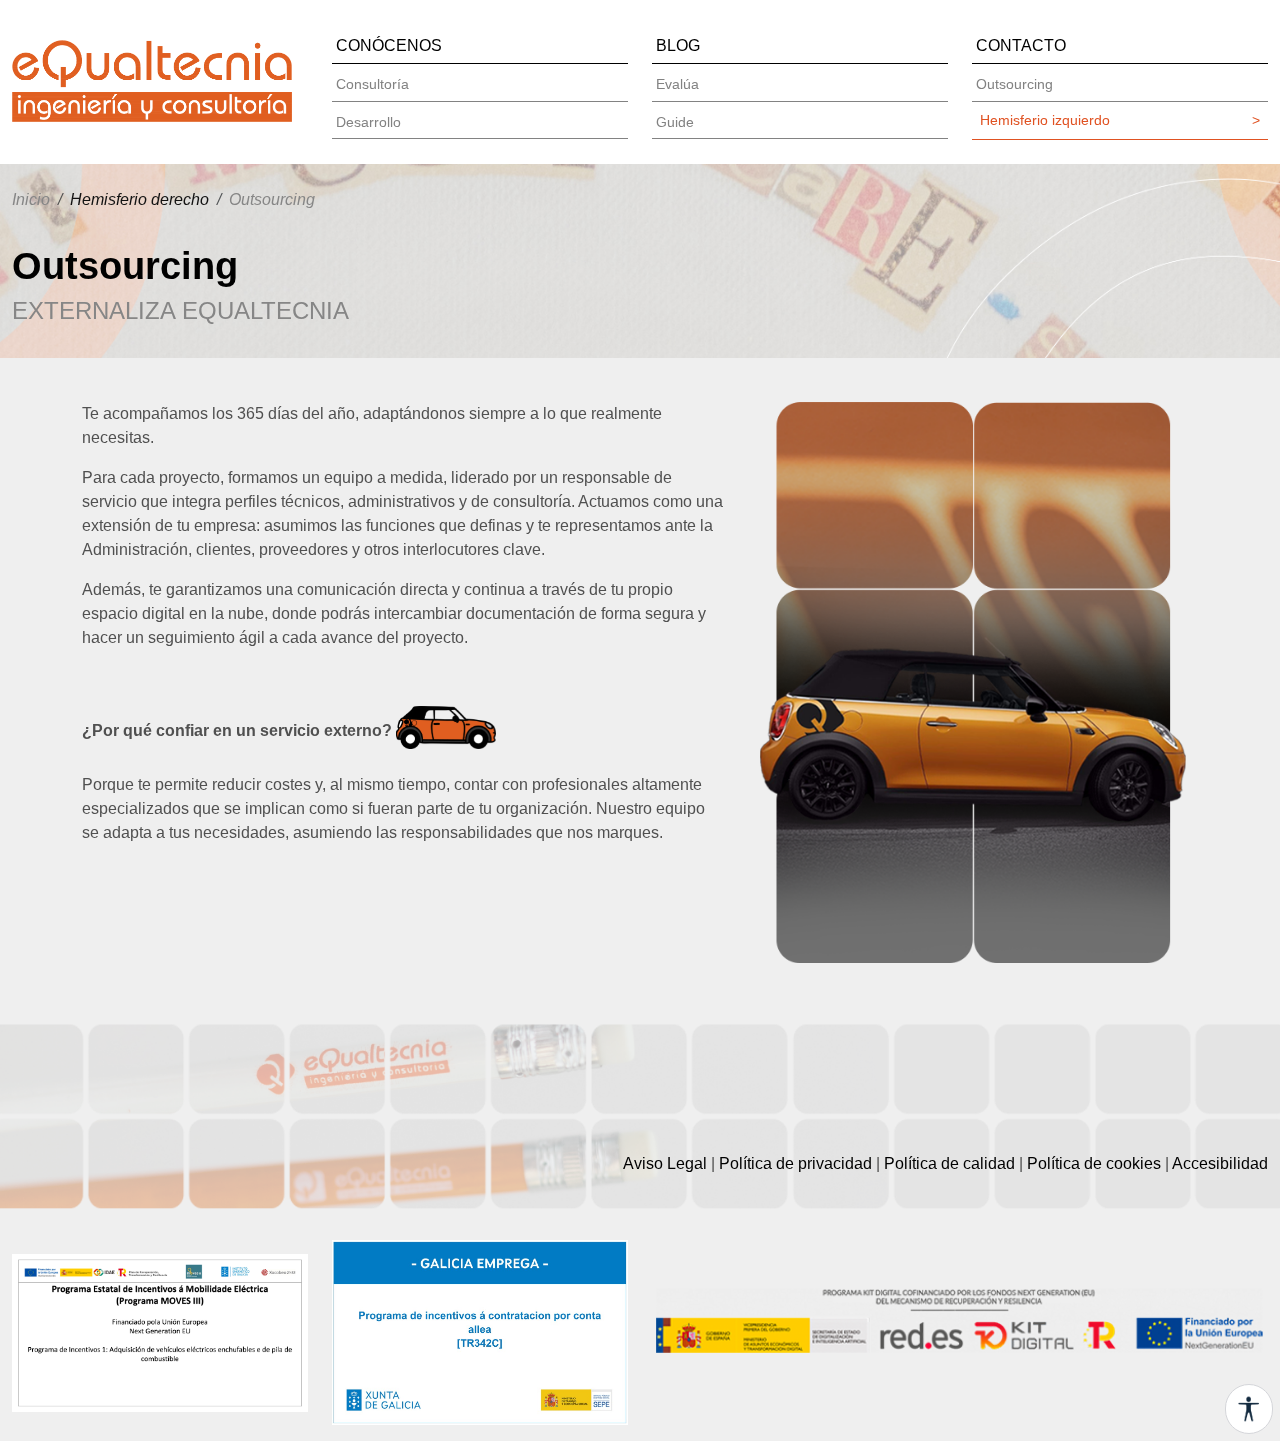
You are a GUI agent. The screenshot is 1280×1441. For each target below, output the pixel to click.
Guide (675, 122)
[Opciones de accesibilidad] (1249, 1409)
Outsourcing (1014, 84)
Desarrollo (368, 122)
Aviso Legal (665, 1163)
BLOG (678, 45)
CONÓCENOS (389, 45)
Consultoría (372, 84)
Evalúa (677, 84)
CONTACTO (1021, 45)
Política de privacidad (795, 1163)
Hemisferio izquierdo (1120, 120)
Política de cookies (1094, 1163)
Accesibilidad (1220, 1163)
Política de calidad (949, 1163)
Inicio (31, 199)
